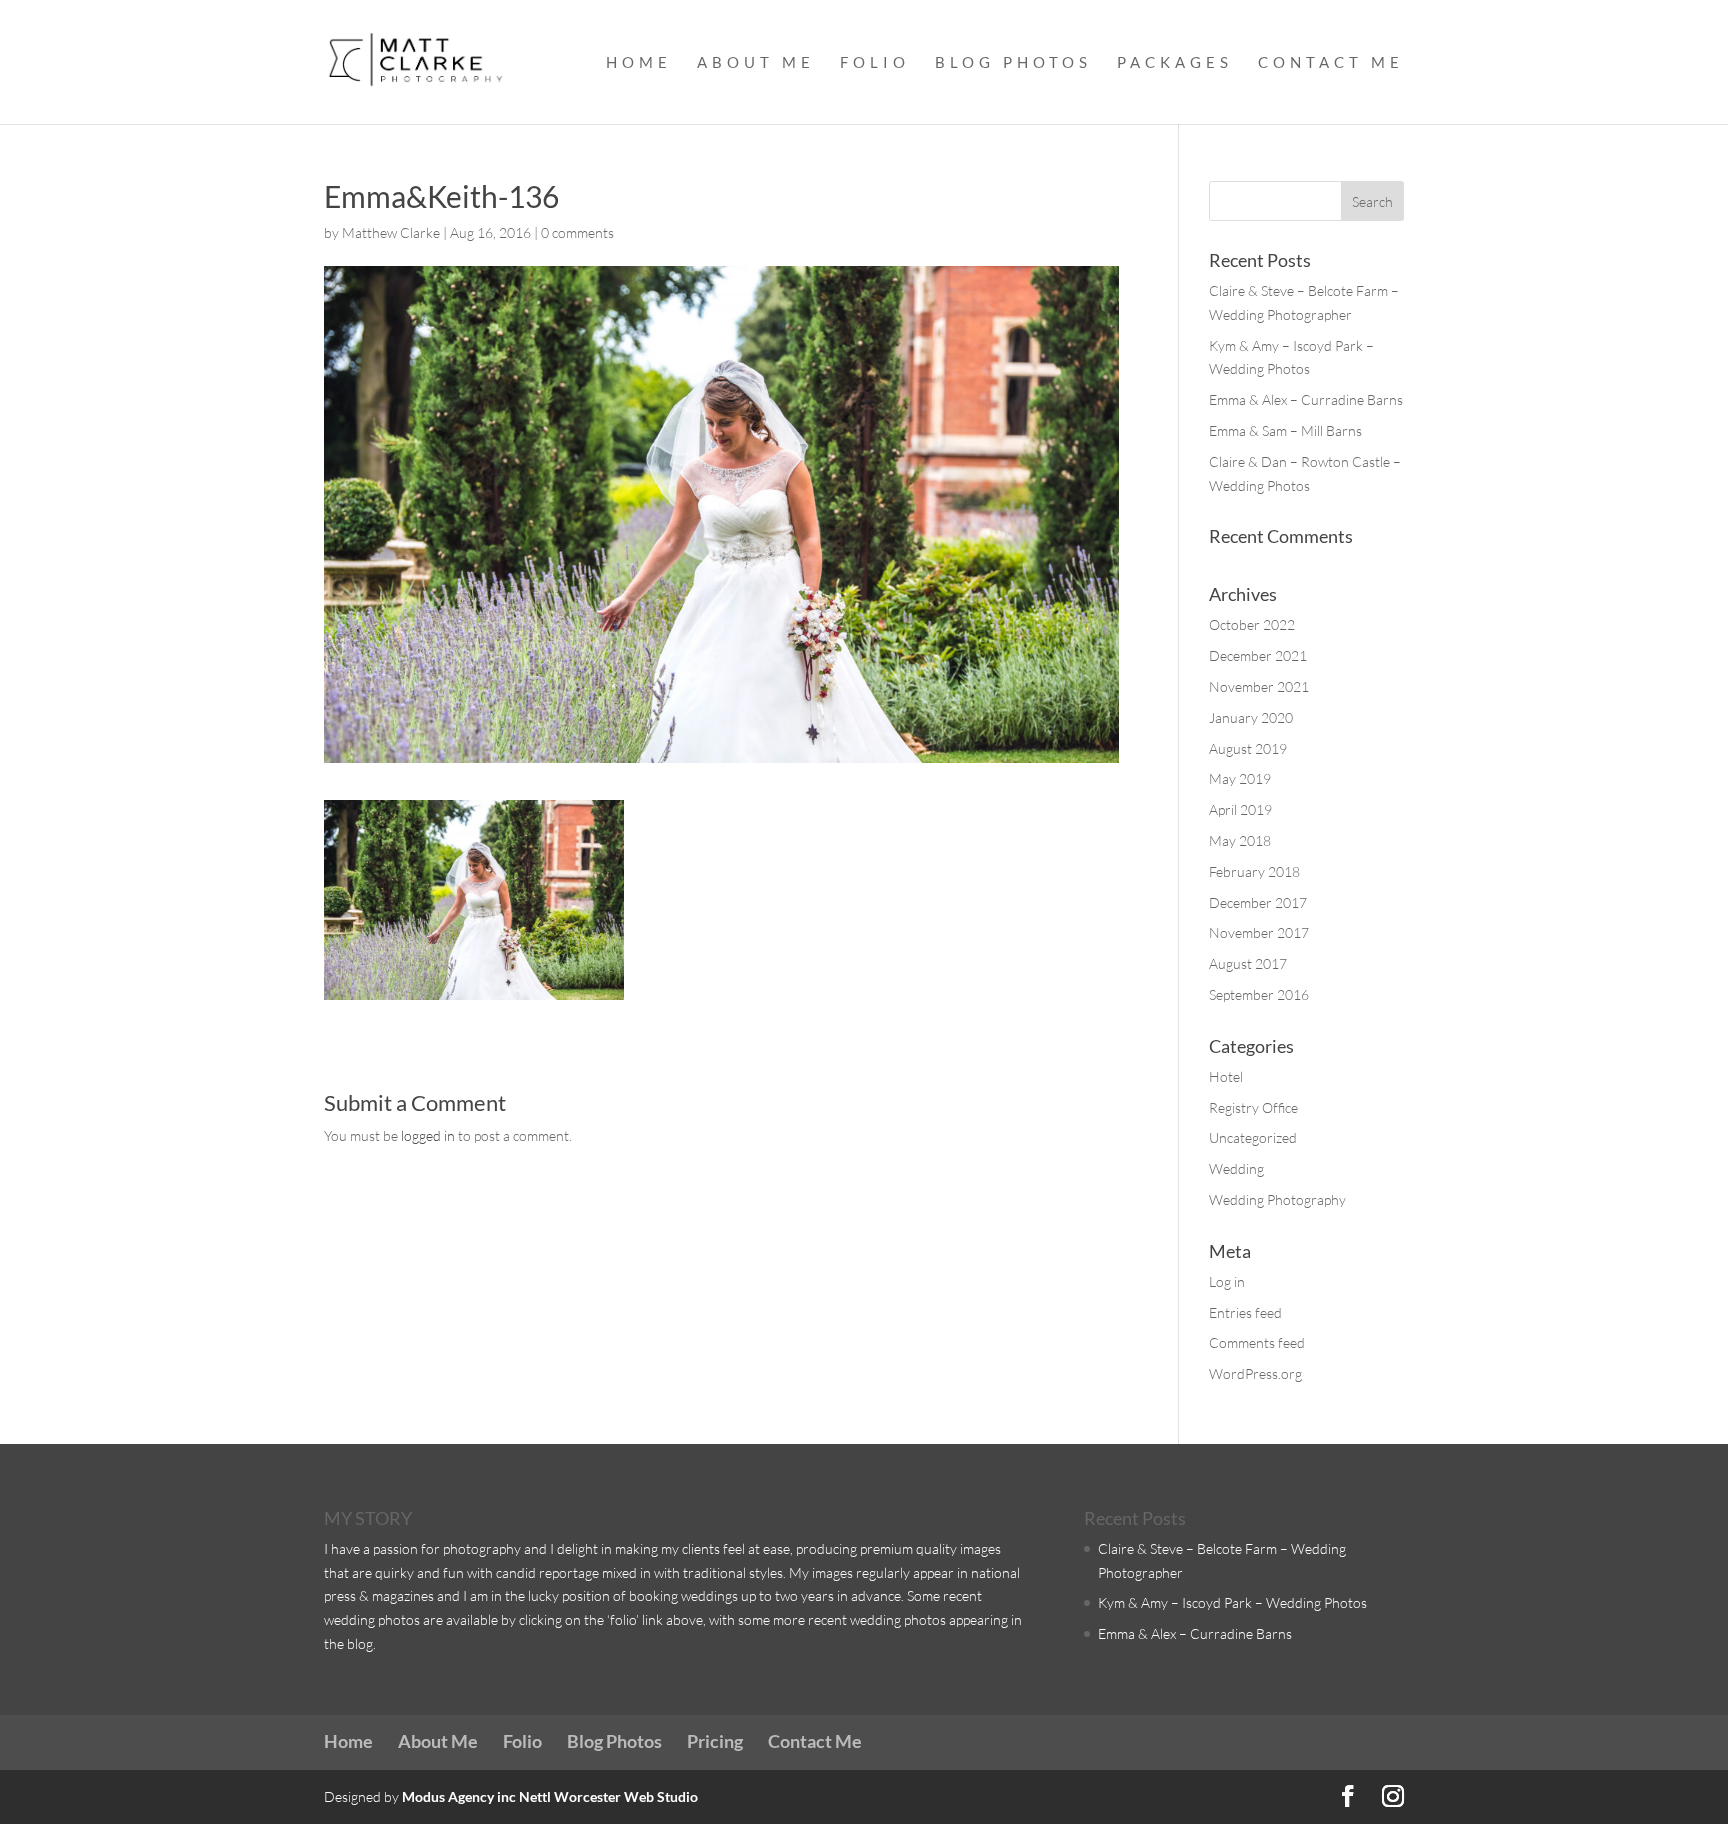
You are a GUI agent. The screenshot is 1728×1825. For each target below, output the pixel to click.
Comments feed (1257, 1342)
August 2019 (1248, 748)
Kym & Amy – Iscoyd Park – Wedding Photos (1232, 1602)
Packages (1175, 63)
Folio (875, 63)
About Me (756, 63)
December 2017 (1258, 902)
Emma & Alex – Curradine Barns (1306, 399)
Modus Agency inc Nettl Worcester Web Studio (550, 1796)
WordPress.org (1255, 1373)
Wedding (1236, 1168)
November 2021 (1259, 686)
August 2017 (1248, 963)
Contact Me (1331, 63)
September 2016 (1259, 994)
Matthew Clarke (391, 232)
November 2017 (1259, 932)
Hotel (1226, 1076)
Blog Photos (1013, 63)
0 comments (577, 232)
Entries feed (1245, 1312)
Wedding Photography (1277, 1199)
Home (639, 63)
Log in (1227, 1281)
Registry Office (1253, 1107)
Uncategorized (1253, 1137)
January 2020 (1251, 717)
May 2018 (1240, 840)
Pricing (715, 1741)
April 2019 (1240, 809)
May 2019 (1240, 778)
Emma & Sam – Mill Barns (1285, 430)
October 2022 (1252, 624)
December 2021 (1258, 655)
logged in (428, 1135)
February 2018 (1254, 871)
